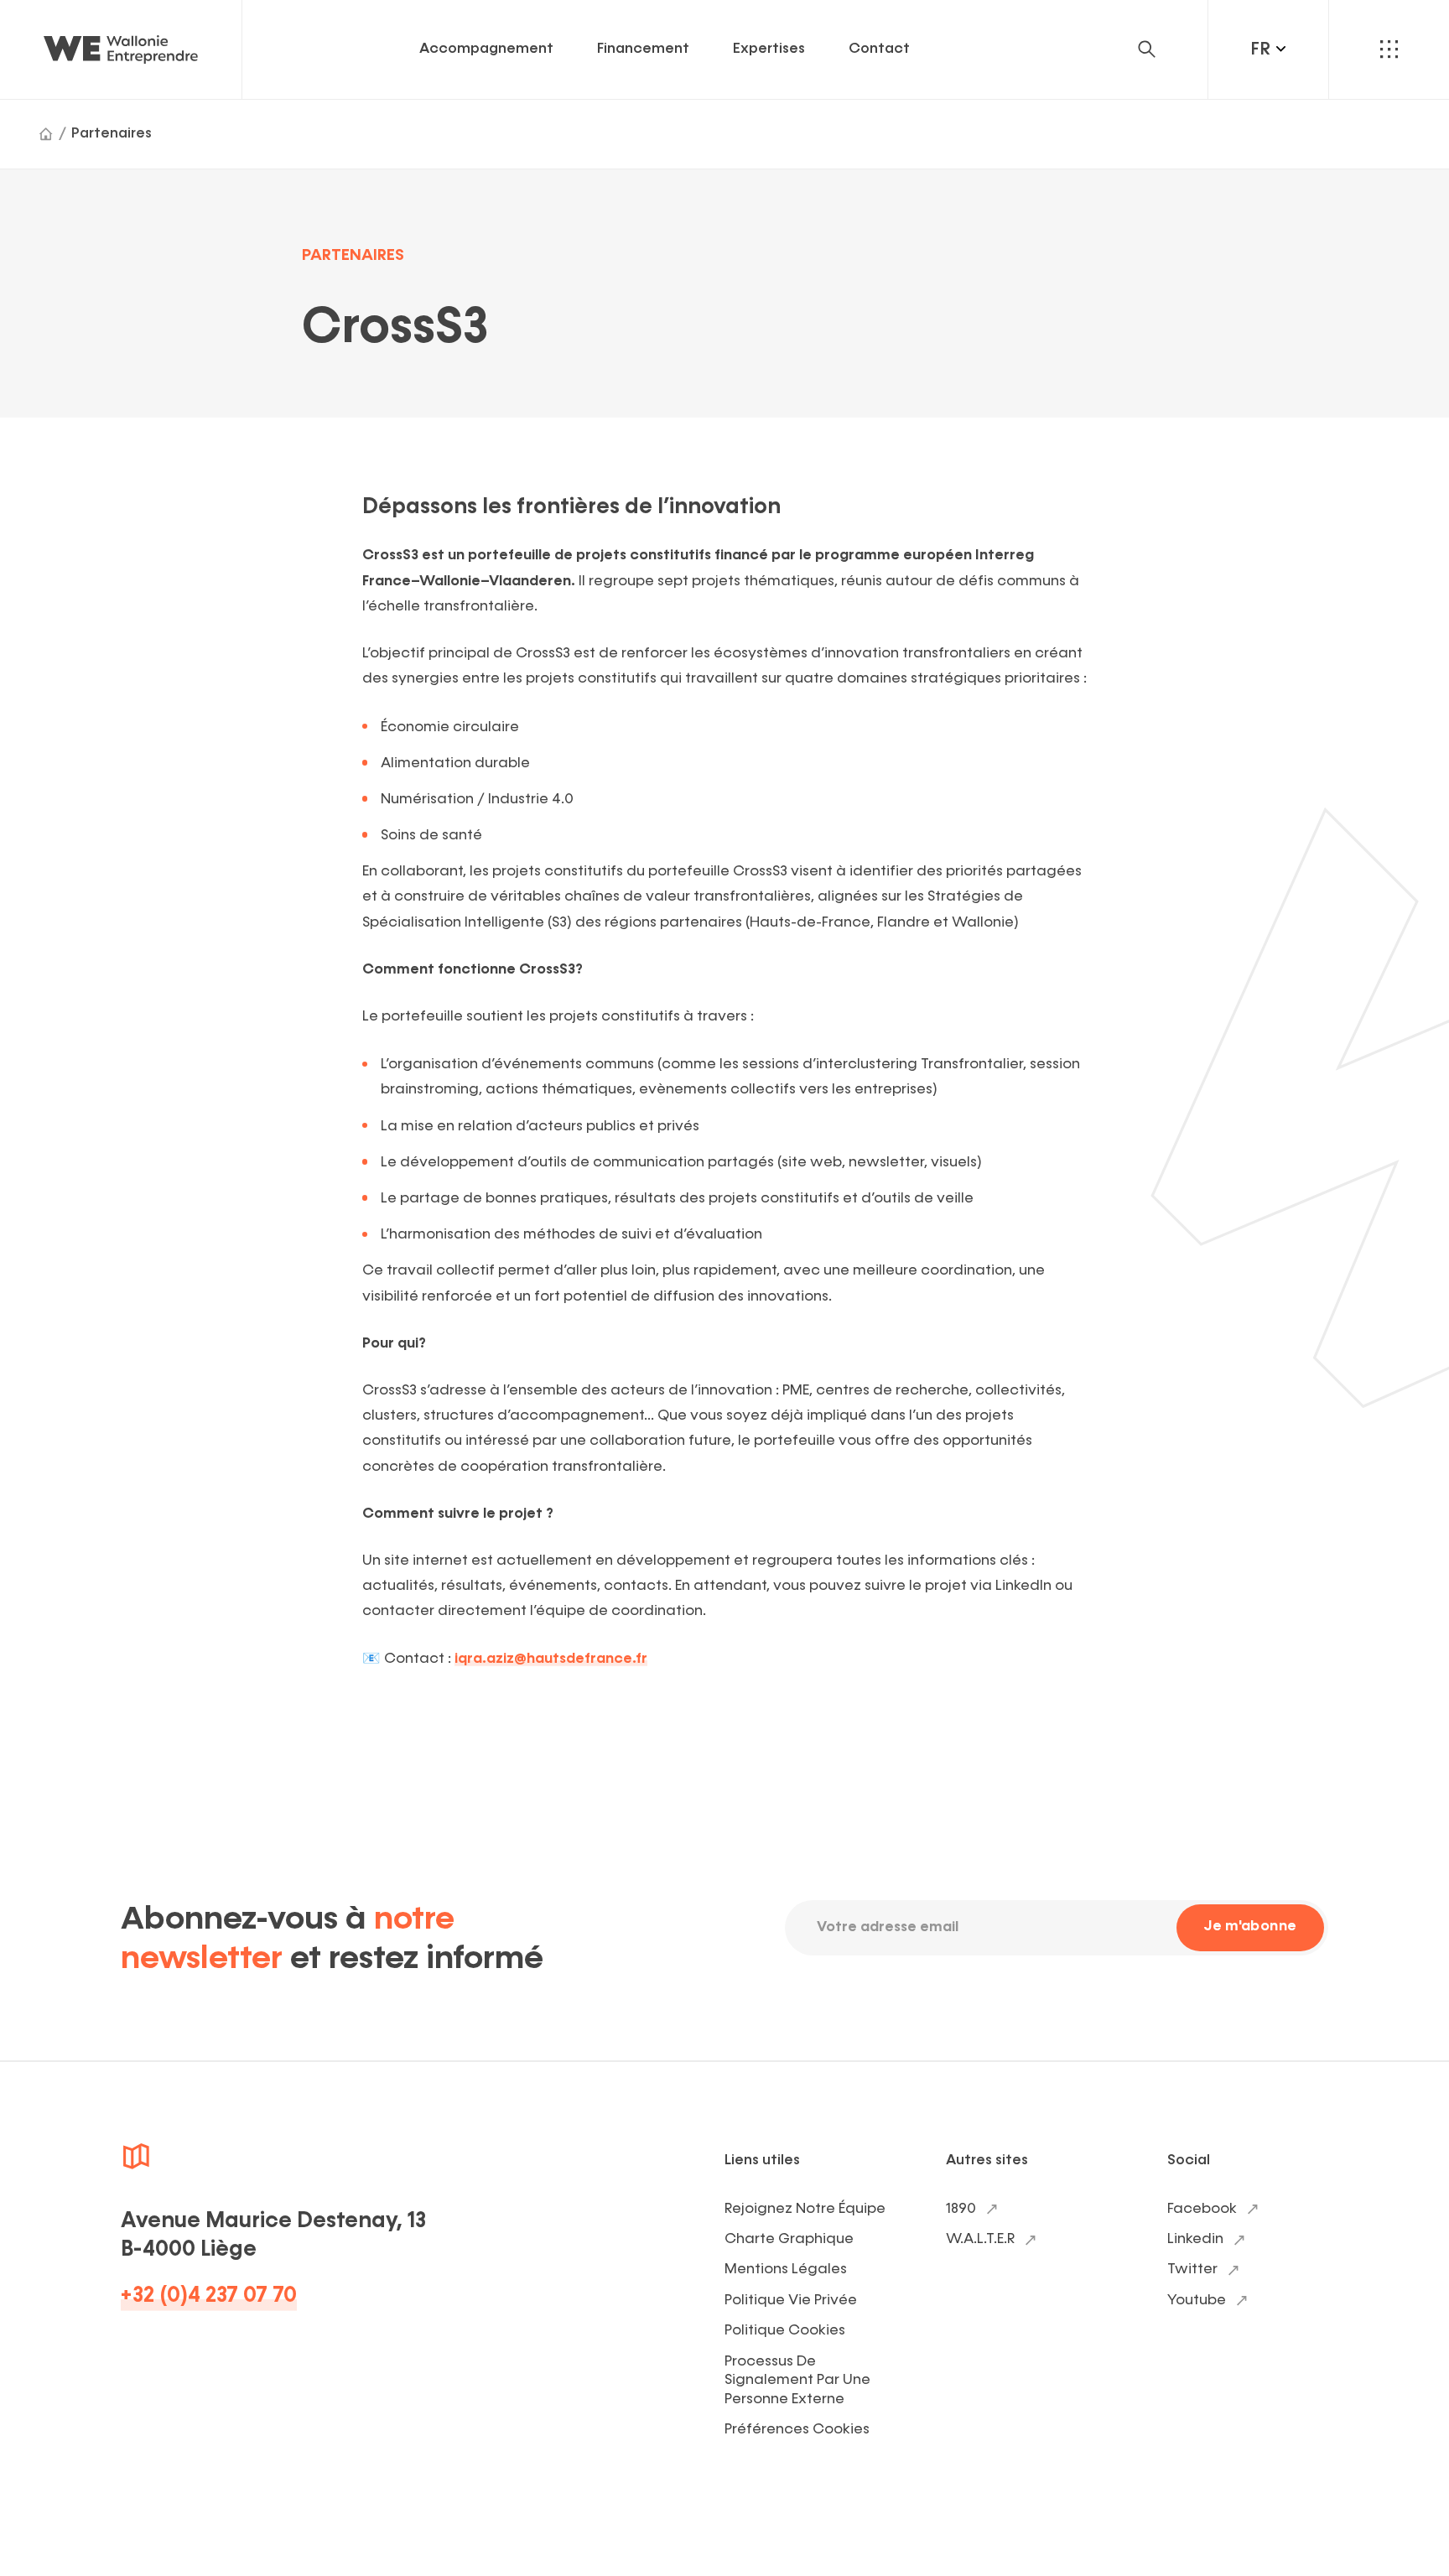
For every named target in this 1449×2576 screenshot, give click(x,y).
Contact (879, 49)
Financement (643, 49)
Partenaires (112, 134)
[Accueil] (46, 134)
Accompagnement (486, 49)
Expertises (769, 49)
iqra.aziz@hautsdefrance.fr (551, 1659)
